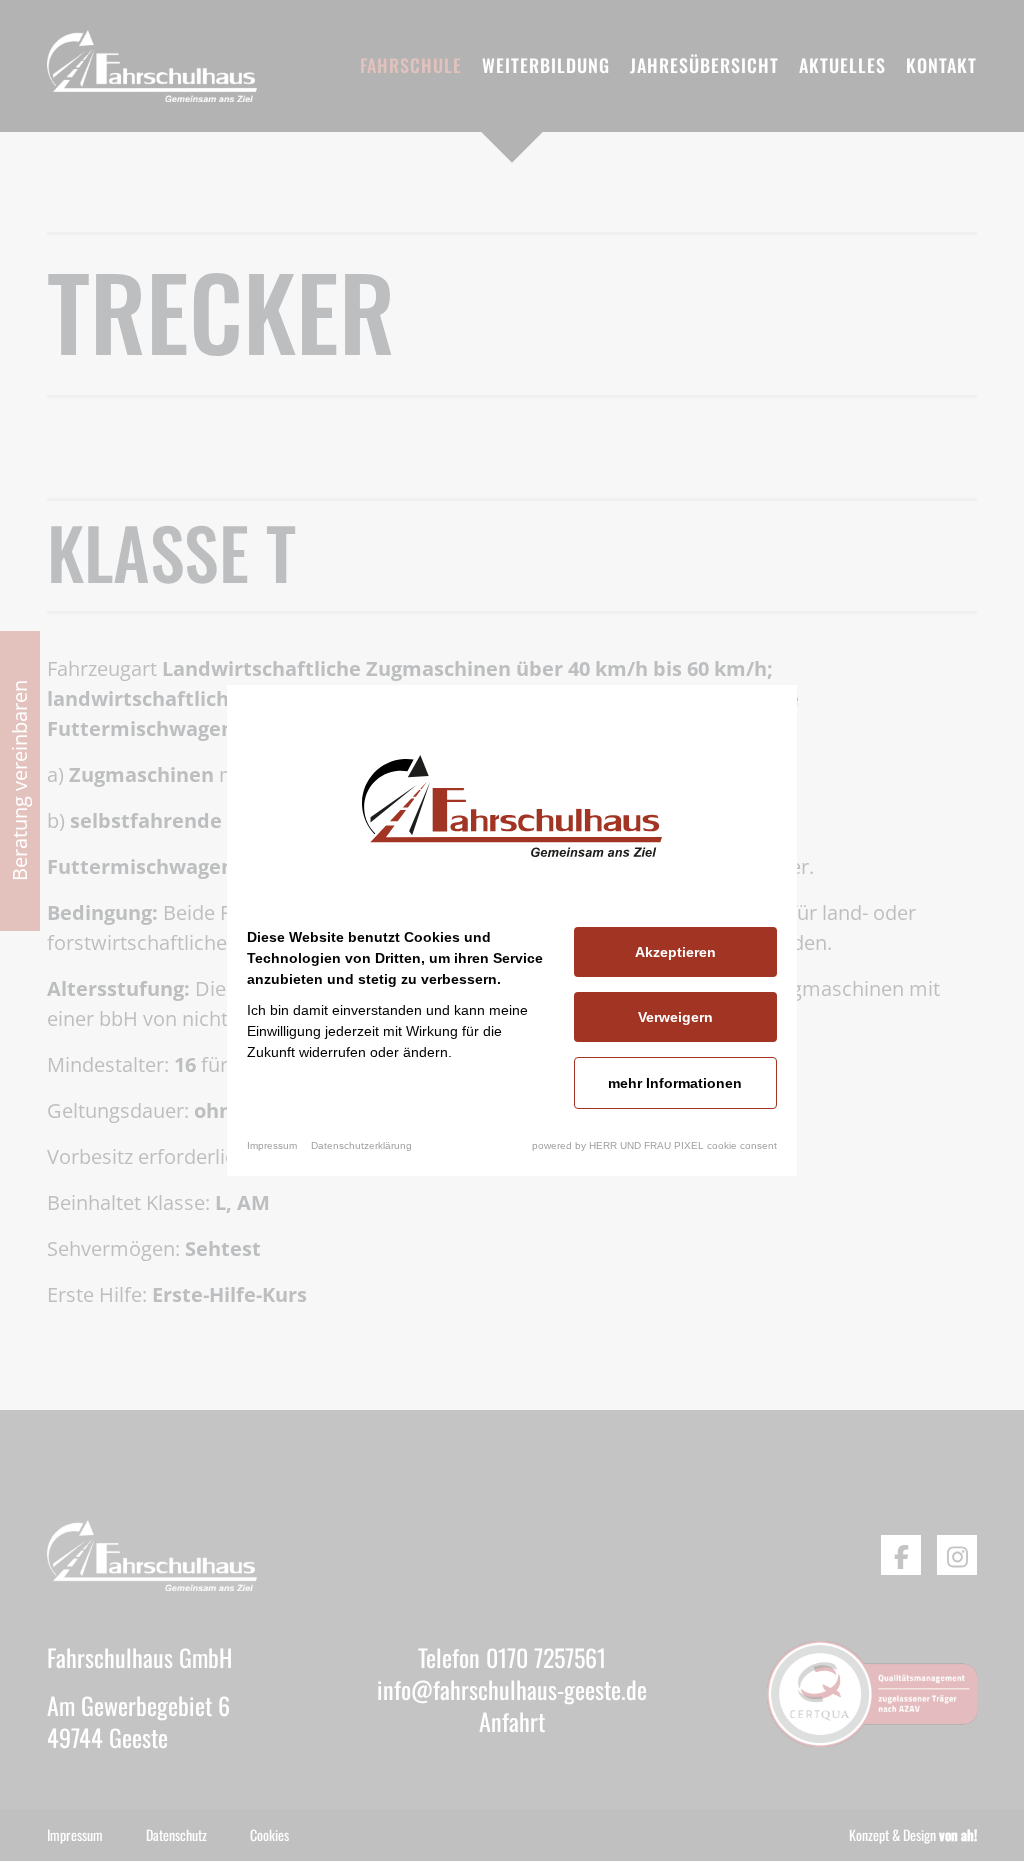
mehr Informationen (675, 1083)
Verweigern (675, 1017)
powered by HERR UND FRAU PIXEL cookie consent (654, 1145)
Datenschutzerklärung (361, 1145)
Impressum (272, 1145)
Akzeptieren (675, 952)
